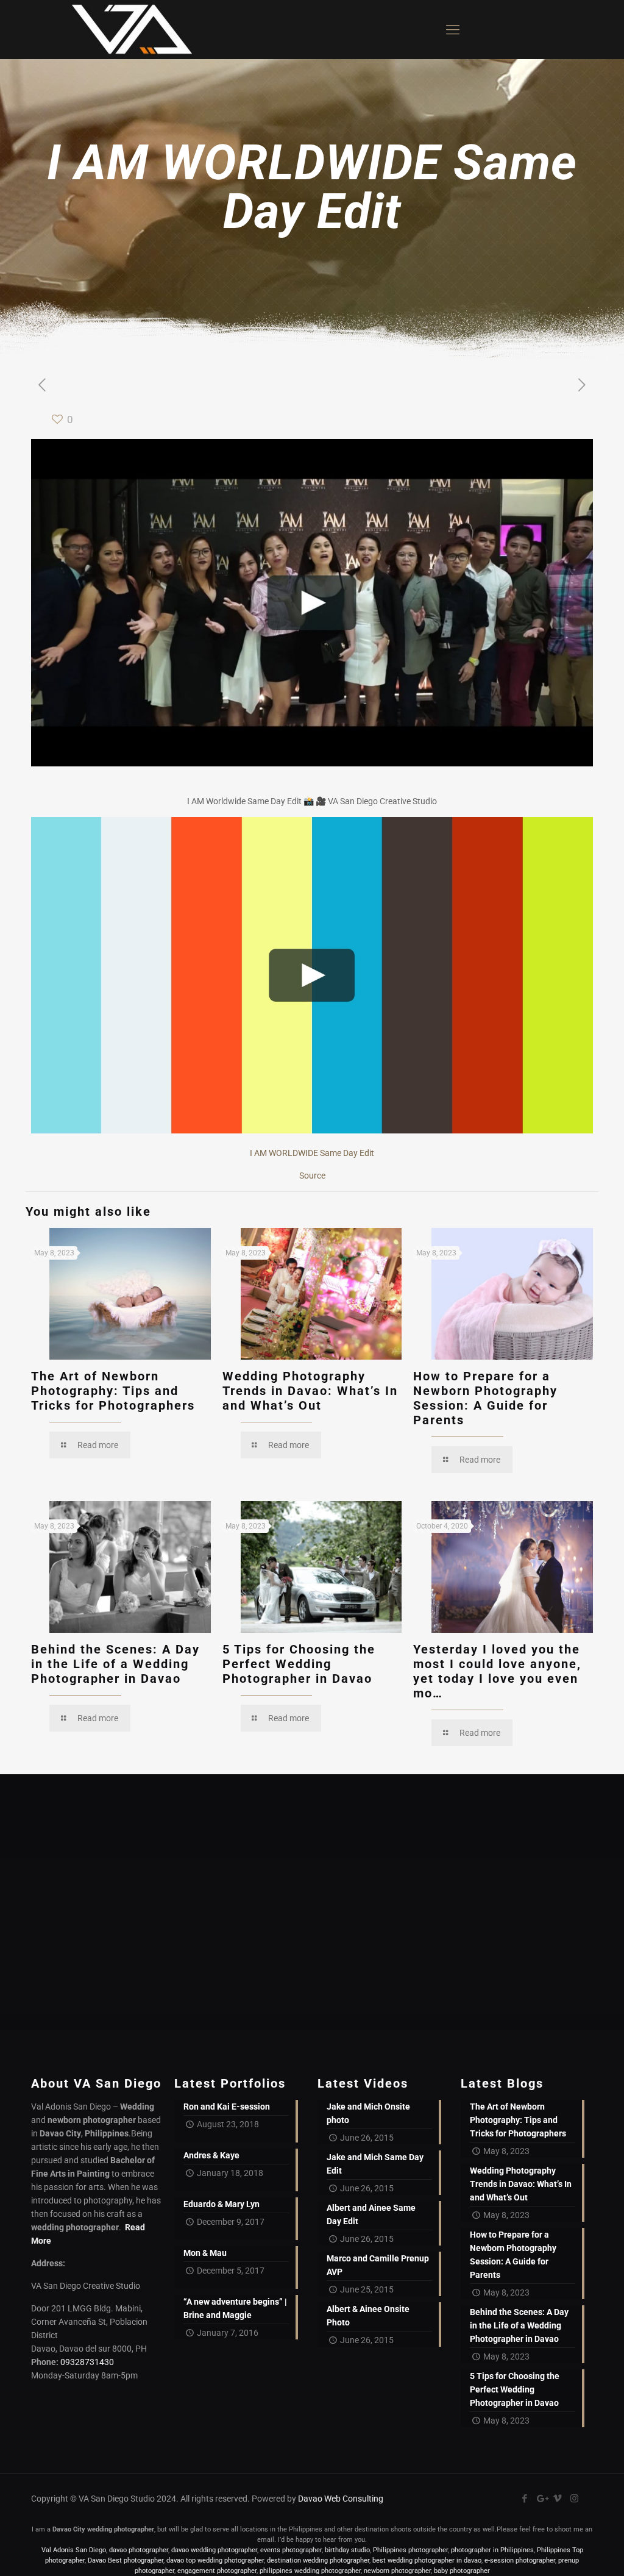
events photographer (291, 2550)
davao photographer (139, 2550)
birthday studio (347, 2550)
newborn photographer (397, 2571)
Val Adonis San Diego (74, 2550)
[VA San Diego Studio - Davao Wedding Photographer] (127, 30)
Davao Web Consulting (341, 2499)
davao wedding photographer (214, 2550)
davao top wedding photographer (215, 2560)
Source (312, 1176)
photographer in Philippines (492, 2550)
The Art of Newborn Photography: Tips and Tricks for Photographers (113, 1391)
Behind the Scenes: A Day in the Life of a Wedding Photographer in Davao (115, 1664)
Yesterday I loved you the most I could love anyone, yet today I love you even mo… (497, 1671)
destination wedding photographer (318, 2560)
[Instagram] (574, 2499)
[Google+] (541, 2499)
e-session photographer (520, 2560)
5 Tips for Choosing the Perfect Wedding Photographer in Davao (299, 1664)
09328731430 (87, 2362)
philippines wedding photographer (310, 2571)
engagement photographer (217, 2571)
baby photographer (462, 2571)
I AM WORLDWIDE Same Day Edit (312, 1153)
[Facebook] (525, 2499)
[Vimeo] (558, 2499)
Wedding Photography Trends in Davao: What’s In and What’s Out (310, 1391)
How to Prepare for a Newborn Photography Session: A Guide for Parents (485, 1398)
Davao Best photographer (126, 2560)
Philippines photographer (410, 2550)
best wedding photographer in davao (427, 2560)
